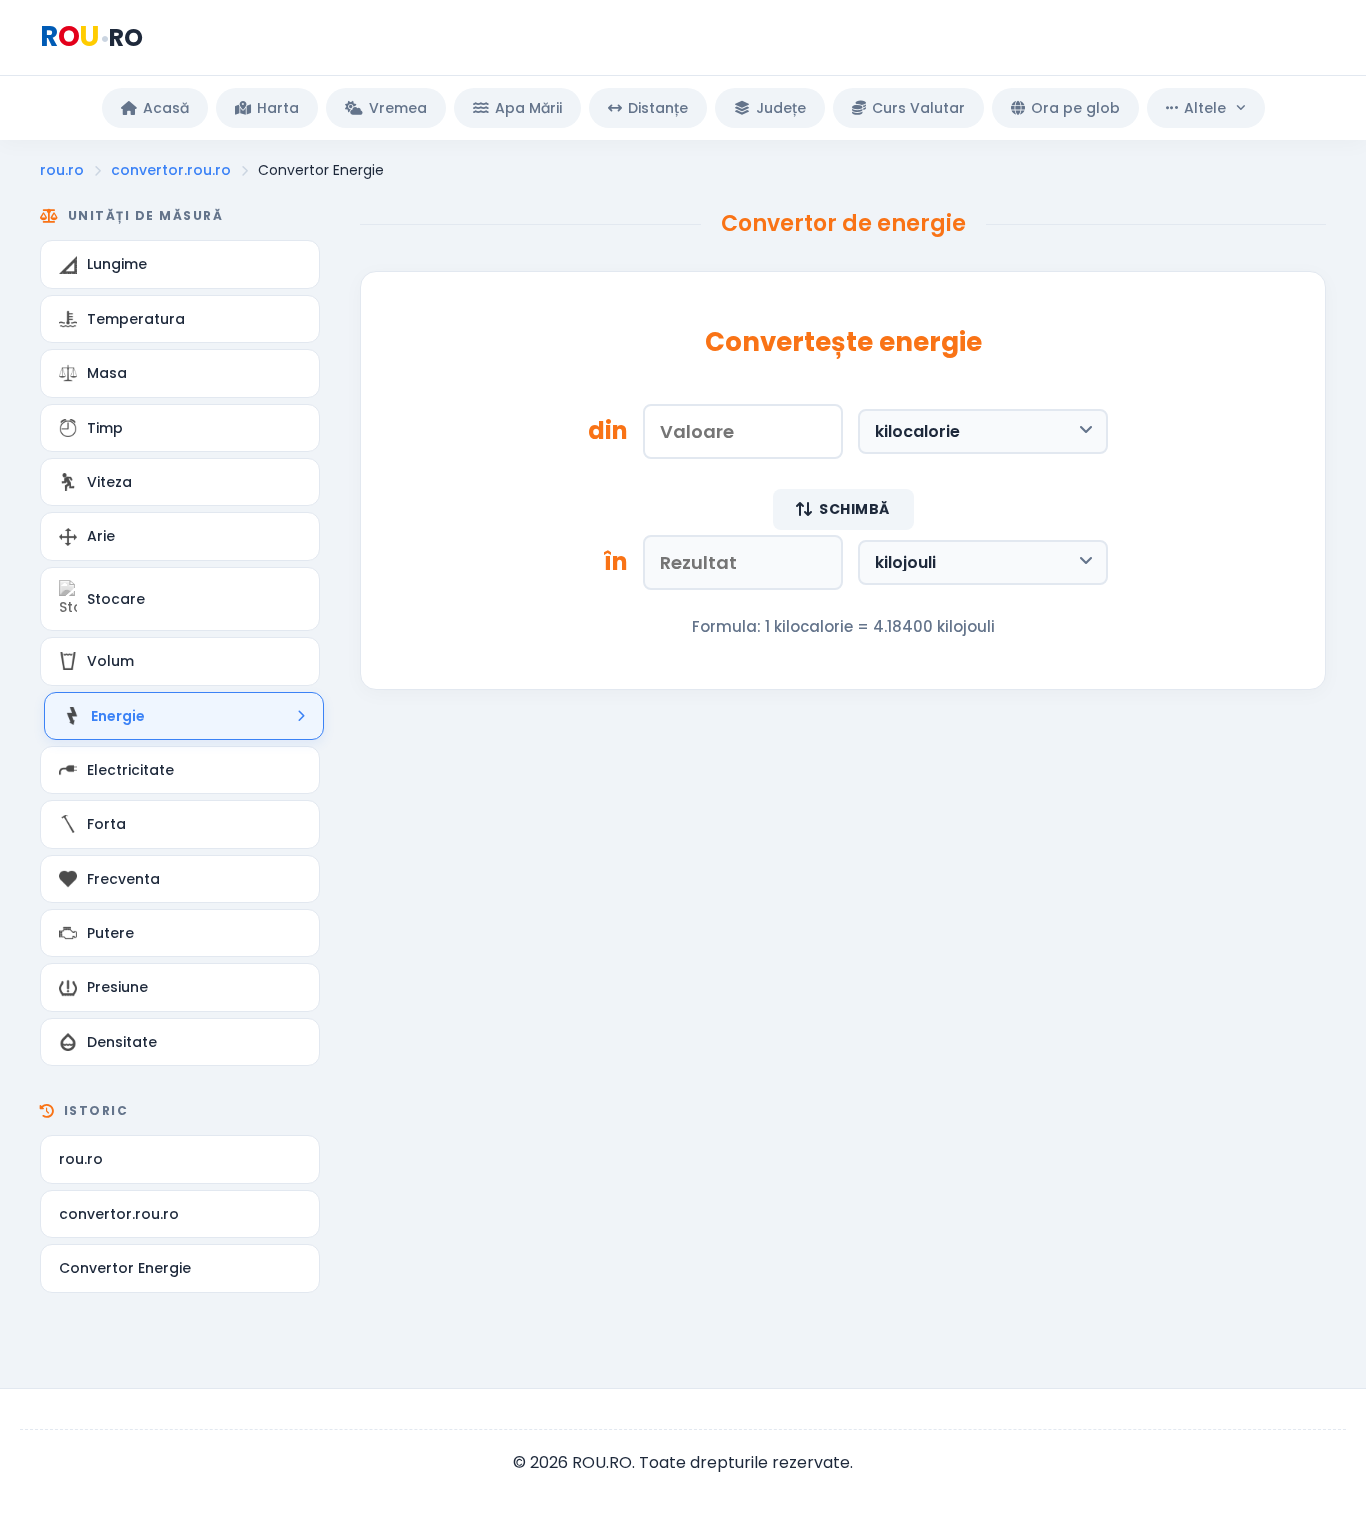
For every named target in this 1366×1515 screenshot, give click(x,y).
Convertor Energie (125, 1268)
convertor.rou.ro (171, 170)
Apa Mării (528, 108)
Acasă (166, 108)
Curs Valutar (918, 108)
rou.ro (62, 170)
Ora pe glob (1075, 108)
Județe (781, 108)
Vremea (398, 108)
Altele (1205, 108)
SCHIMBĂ (854, 509)
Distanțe (658, 108)
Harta (278, 108)
